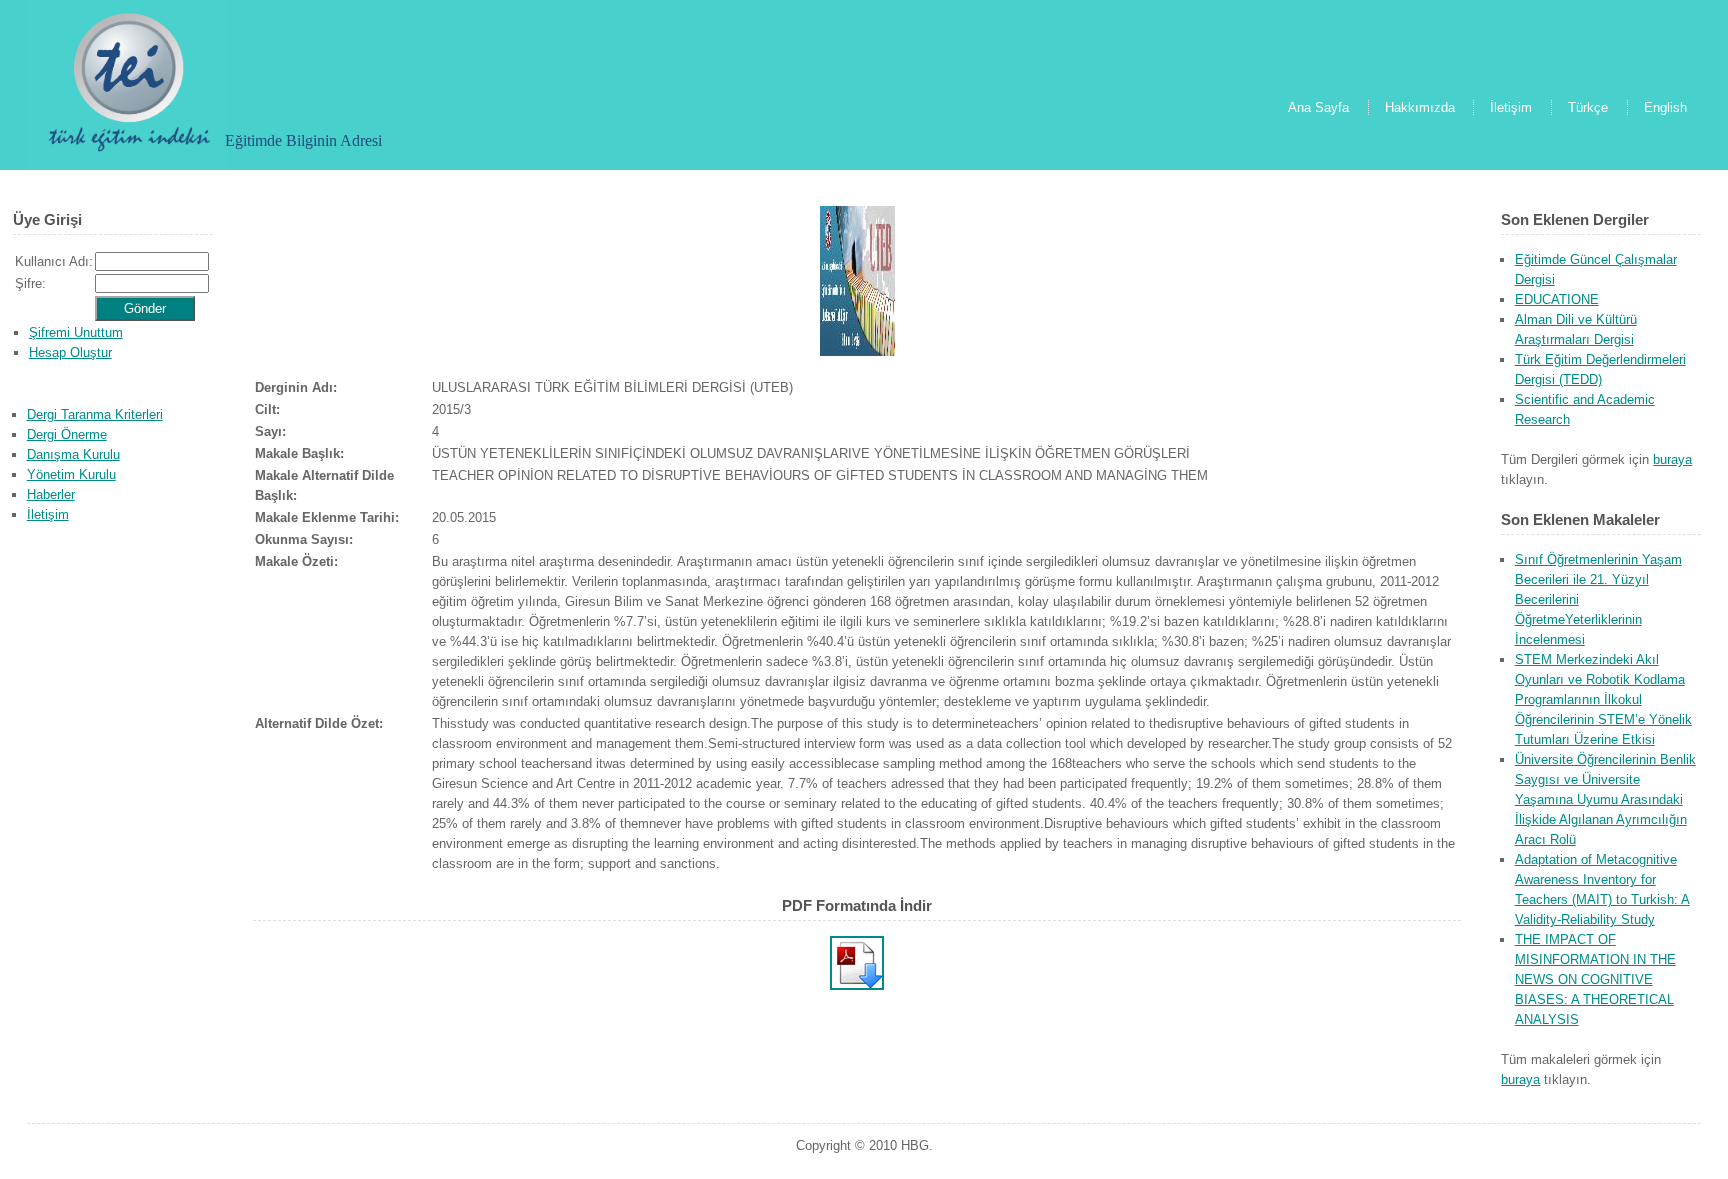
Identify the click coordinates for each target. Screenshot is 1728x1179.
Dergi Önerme (67, 434)
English (1665, 107)
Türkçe (1588, 107)
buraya (1672, 459)
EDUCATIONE (1557, 299)
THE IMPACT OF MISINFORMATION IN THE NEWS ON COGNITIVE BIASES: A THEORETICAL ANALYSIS (1595, 979)
